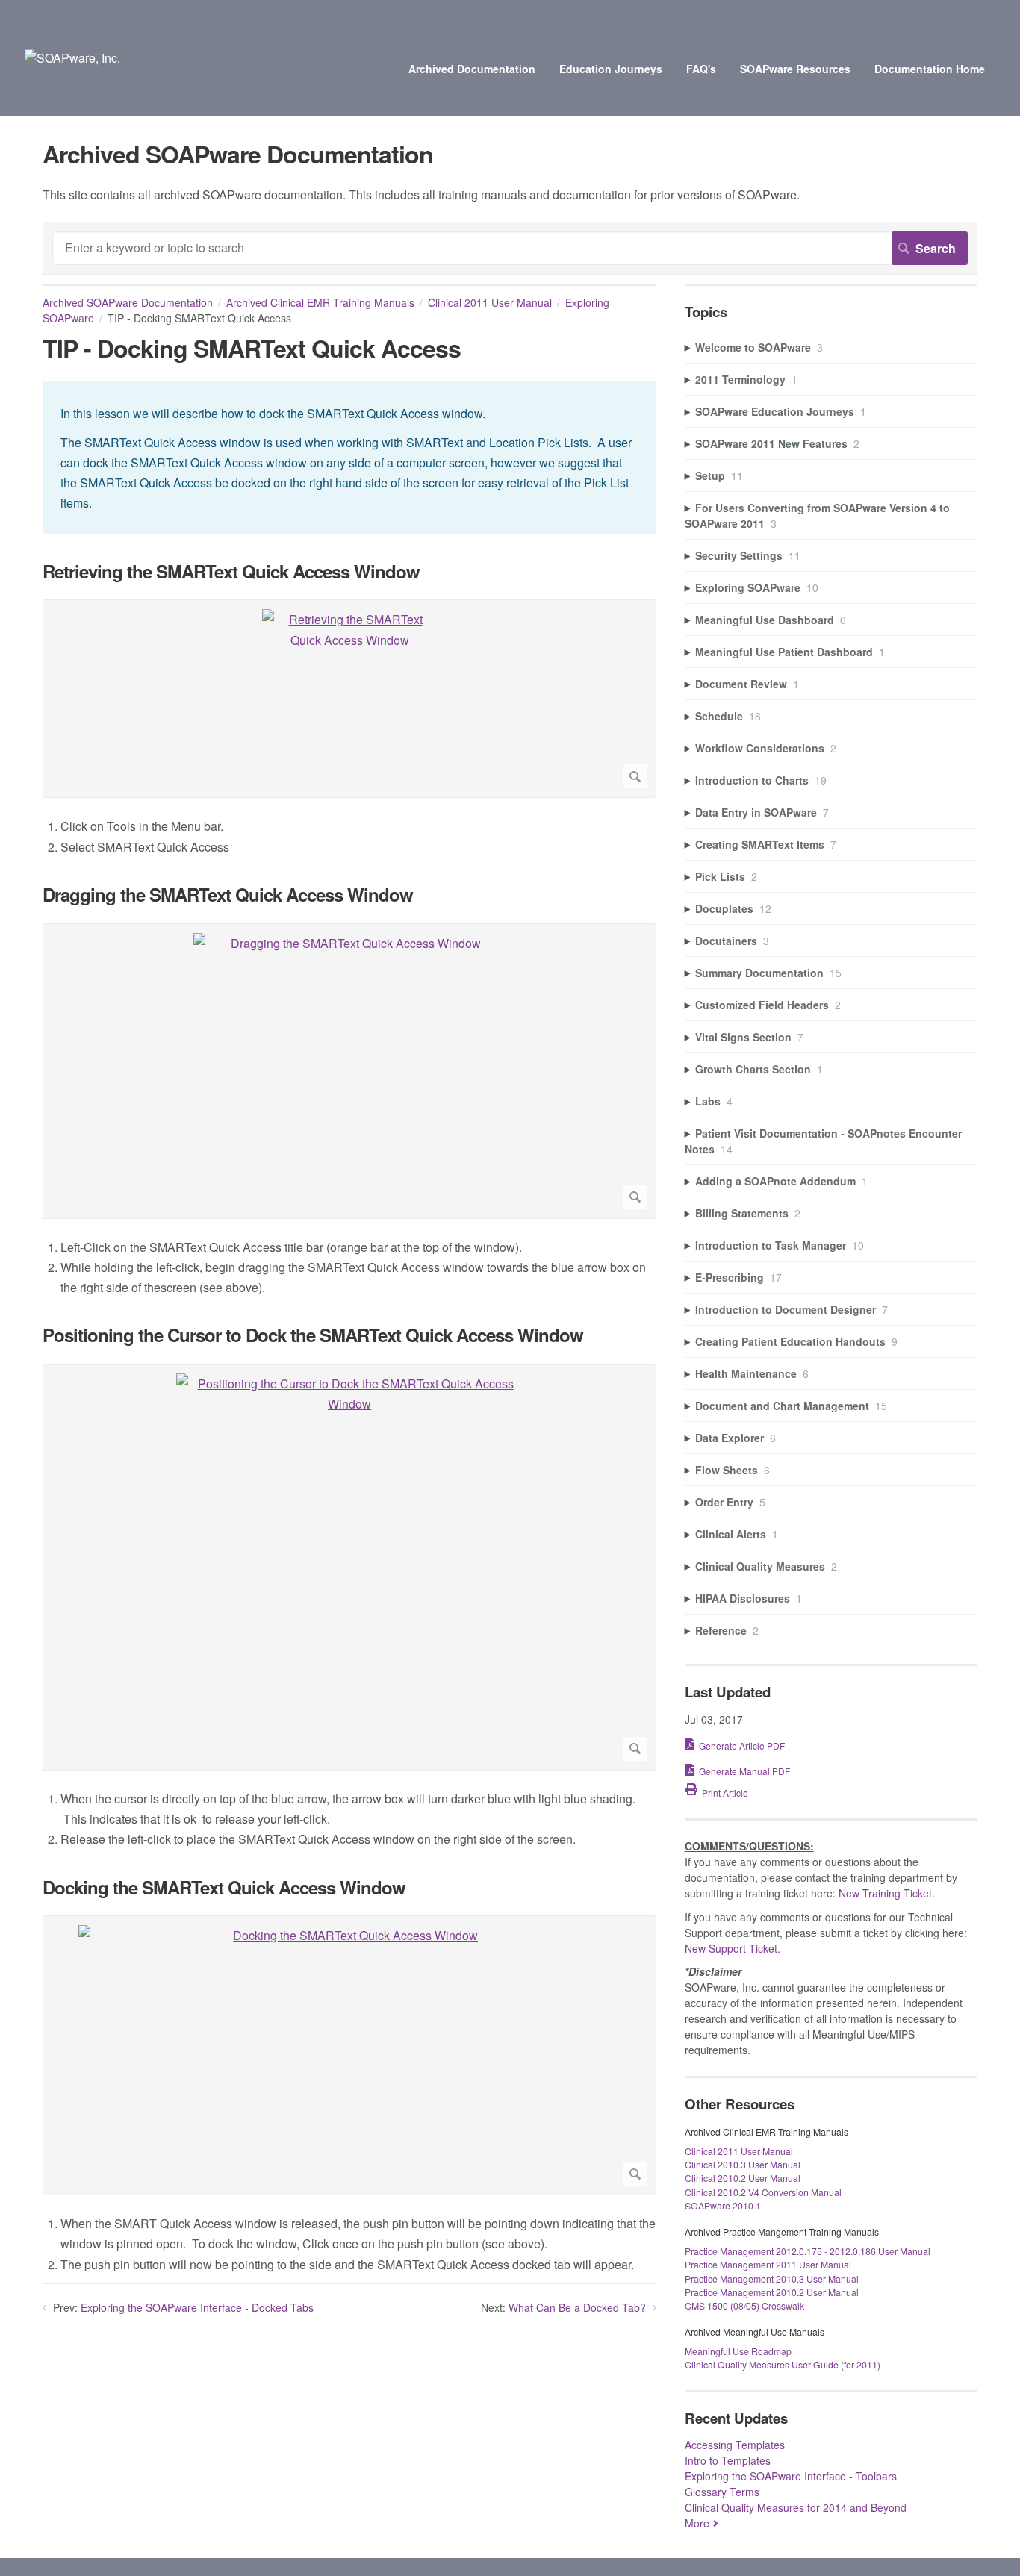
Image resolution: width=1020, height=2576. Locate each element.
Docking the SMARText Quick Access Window (224, 1887)
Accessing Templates (735, 2445)
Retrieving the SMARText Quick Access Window (231, 571)
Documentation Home (930, 69)
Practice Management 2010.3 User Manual (772, 2279)
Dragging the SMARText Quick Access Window (228, 895)
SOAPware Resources (795, 69)
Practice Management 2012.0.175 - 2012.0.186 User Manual (808, 2251)
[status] (349, 457)
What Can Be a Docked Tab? (577, 2307)
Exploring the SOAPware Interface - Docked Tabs (197, 2307)
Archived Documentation (472, 69)
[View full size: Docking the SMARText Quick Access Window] (349, 2055)
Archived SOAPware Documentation (128, 302)
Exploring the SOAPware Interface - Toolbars (791, 2476)
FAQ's (701, 69)
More (697, 2523)
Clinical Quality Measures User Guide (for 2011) (783, 2364)
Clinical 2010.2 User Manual (743, 2178)
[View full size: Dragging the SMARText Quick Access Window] (349, 1071)
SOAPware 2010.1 (723, 2205)
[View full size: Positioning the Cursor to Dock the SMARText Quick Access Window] (349, 1567)
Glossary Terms (722, 2492)
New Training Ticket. (887, 1893)
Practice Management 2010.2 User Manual (772, 2292)
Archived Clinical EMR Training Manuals (320, 302)
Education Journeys (611, 69)
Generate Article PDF (742, 1746)
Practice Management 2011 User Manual (768, 2264)
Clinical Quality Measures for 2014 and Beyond (796, 2507)
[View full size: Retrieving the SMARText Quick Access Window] (349, 699)
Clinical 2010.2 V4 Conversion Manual (763, 2192)
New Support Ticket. (733, 1948)
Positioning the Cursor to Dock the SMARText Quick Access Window (313, 1335)
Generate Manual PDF (744, 1771)
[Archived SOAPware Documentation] (72, 58)
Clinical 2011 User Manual (490, 302)
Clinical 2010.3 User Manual (743, 2164)
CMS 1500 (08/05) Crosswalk (744, 2305)
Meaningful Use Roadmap (738, 2351)
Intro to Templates (728, 2460)
